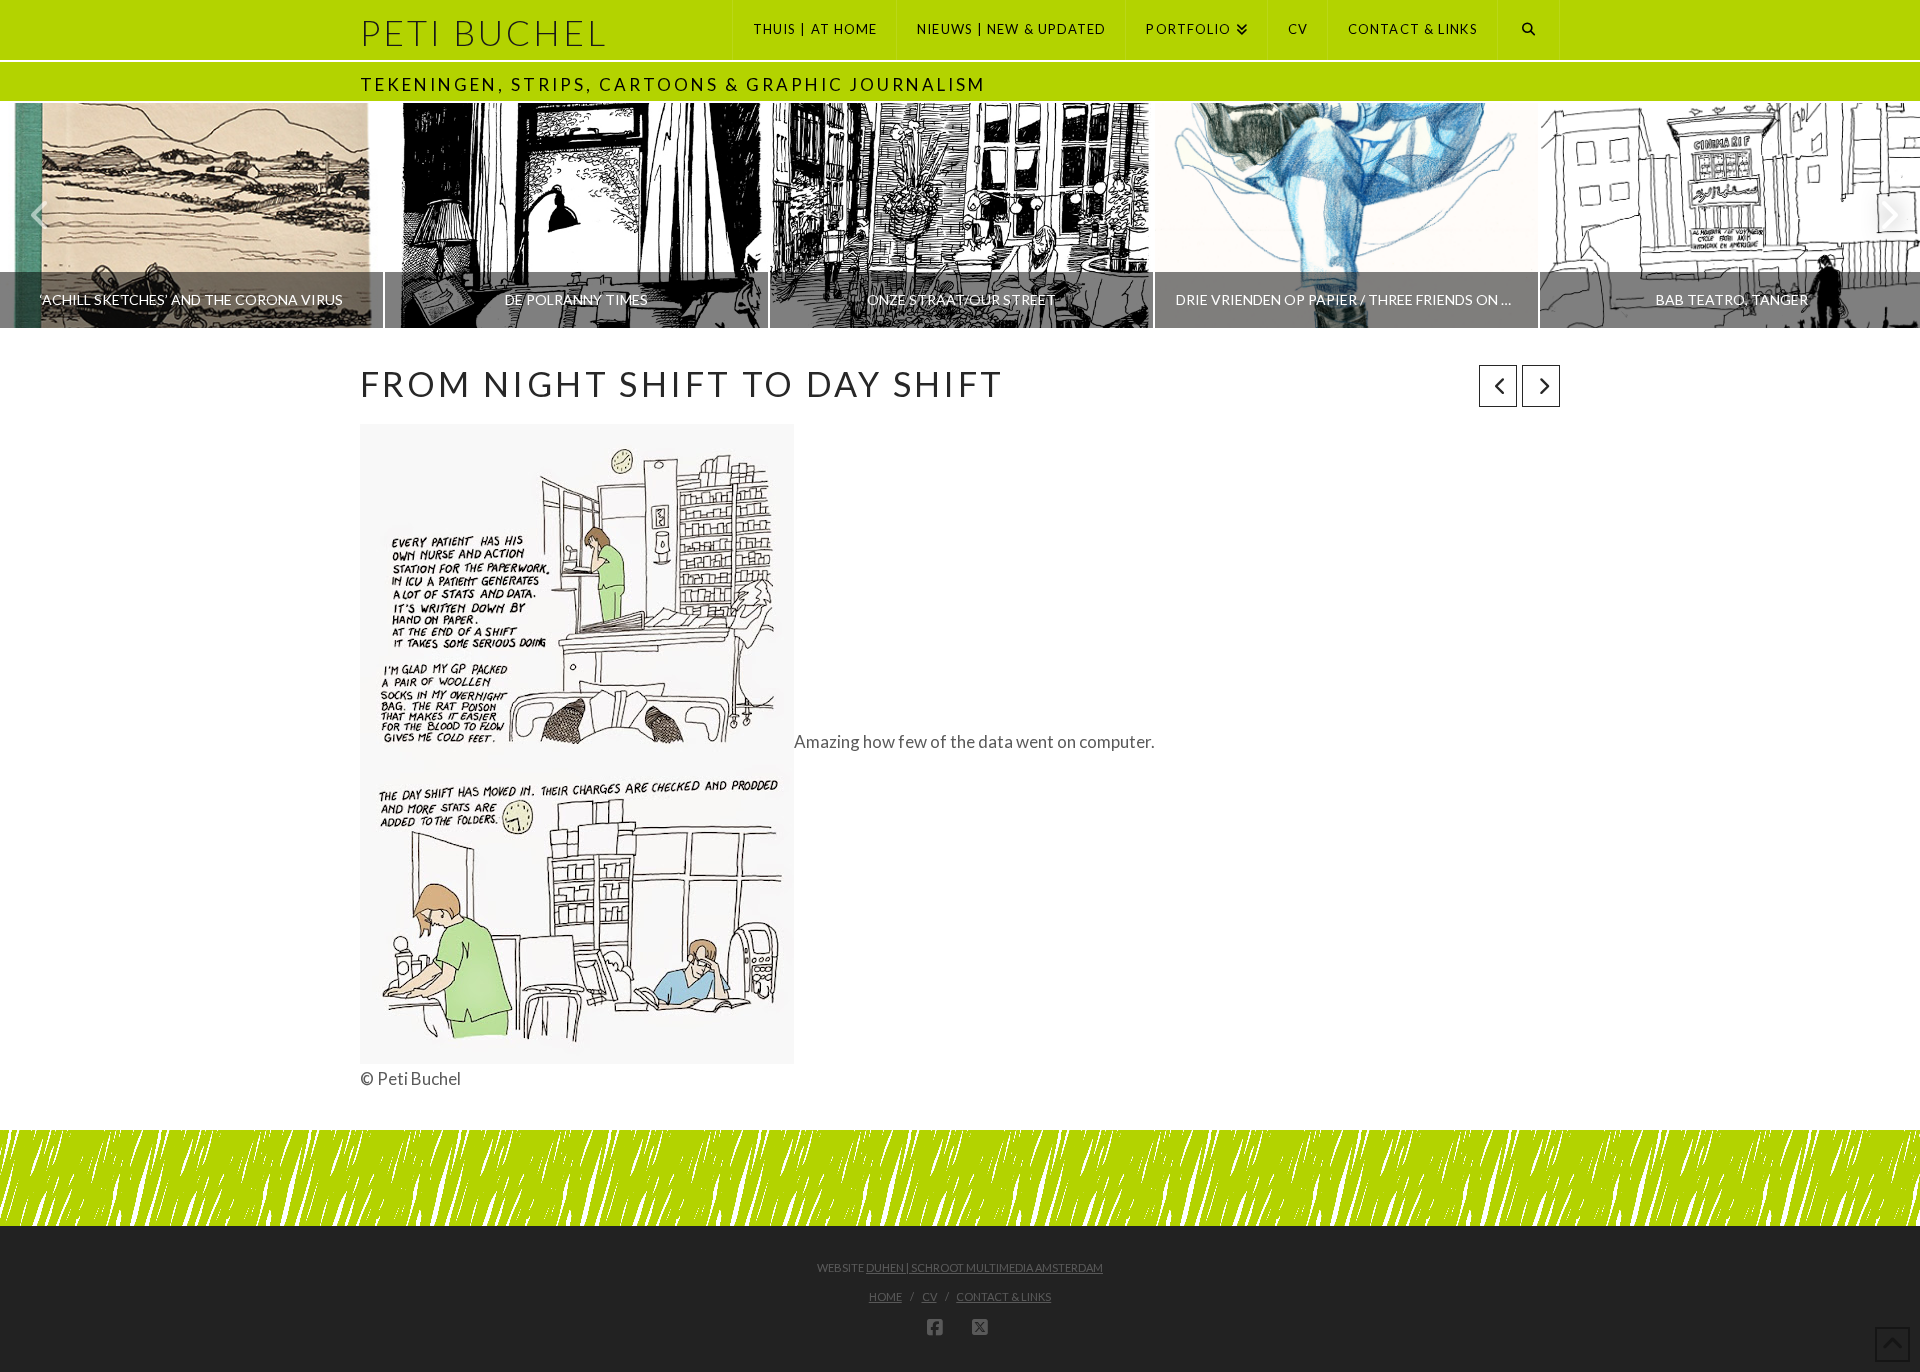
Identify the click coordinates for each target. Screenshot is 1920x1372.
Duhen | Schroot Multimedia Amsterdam (984, 1267)
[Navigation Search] (1529, 30)
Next (1877, 215)
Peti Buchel (484, 32)
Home (885, 1296)
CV (929, 1296)
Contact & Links (1003, 1296)
